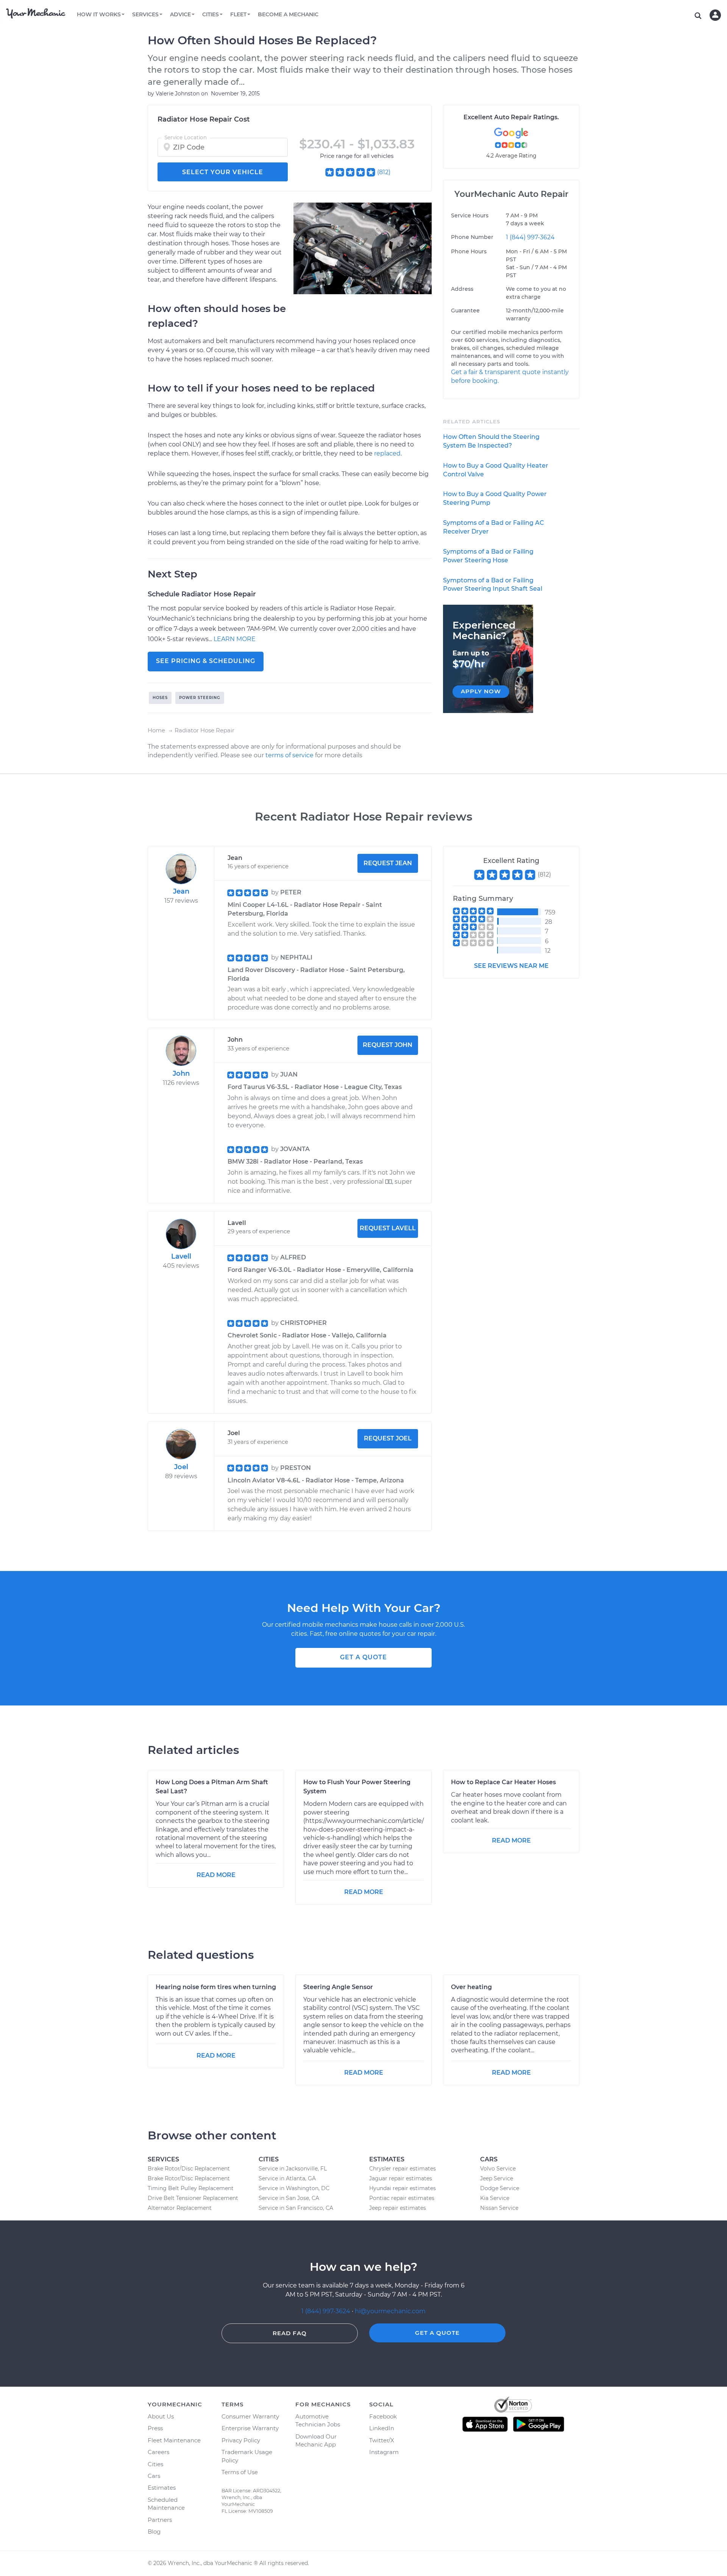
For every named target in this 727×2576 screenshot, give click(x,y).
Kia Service (495, 2198)
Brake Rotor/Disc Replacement (189, 2169)
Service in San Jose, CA (289, 2198)
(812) (384, 172)
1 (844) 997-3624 (530, 237)
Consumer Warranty (250, 2416)
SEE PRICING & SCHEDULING (206, 661)
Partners (160, 2520)
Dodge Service (500, 2188)
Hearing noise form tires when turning (216, 1987)
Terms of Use (240, 2472)
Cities (155, 2464)
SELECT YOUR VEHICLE (223, 172)
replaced (387, 453)
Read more (216, 1875)
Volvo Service (498, 2169)
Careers (158, 2452)
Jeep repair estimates (398, 2208)
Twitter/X (382, 2440)
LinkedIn (382, 2428)
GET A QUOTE (363, 1657)
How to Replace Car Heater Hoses (503, 1782)
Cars (154, 2476)
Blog (154, 2532)
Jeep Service (497, 2178)
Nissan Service (499, 2208)
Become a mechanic (288, 14)
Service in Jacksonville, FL (293, 2169)
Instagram (384, 2452)
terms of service (289, 755)
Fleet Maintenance (174, 2440)
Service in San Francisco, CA (296, 2208)
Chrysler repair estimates (403, 2169)
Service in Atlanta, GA (287, 2178)
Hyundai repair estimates (403, 2188)
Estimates (162, 2488)
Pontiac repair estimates (402, 2198)
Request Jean (388, 863)
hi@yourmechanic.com (390, 2311)
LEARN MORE (235, 639)
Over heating (471, 1987)
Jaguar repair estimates (401, 2178)
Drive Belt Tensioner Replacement (193, 2198)
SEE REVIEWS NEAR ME (511, 966)
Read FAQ (290, 2333)
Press (155, 2428)
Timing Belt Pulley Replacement (191, 2188)
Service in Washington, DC (294, 2188)
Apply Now (481, 691)
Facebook (383, 2416)
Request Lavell (388, 1228)
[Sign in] (715, 15)
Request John (388, 1045)
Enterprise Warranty (250, 2428)
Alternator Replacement (180, 2208)
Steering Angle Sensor (338, 1987)
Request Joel (388, 1438)
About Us (161, 2416)
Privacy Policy (241, 2440)
